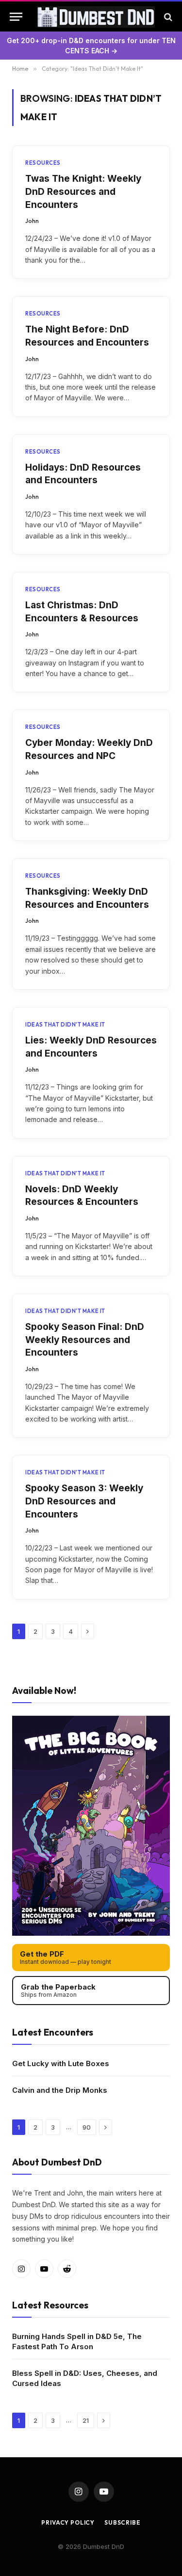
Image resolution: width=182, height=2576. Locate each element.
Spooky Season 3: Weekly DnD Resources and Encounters (84, 1501)
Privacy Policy (68, 2522)
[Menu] (16, 17)
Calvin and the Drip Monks (60, 2090)
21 (86, 2420)
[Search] (167, 17)
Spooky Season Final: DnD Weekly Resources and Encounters (85, 1340)
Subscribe (123, 2522)
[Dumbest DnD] (96, 17)
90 (87, 2127)
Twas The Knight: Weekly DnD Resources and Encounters (83, 191)
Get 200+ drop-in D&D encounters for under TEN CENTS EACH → (91, 46)
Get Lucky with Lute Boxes (61, 2063)
